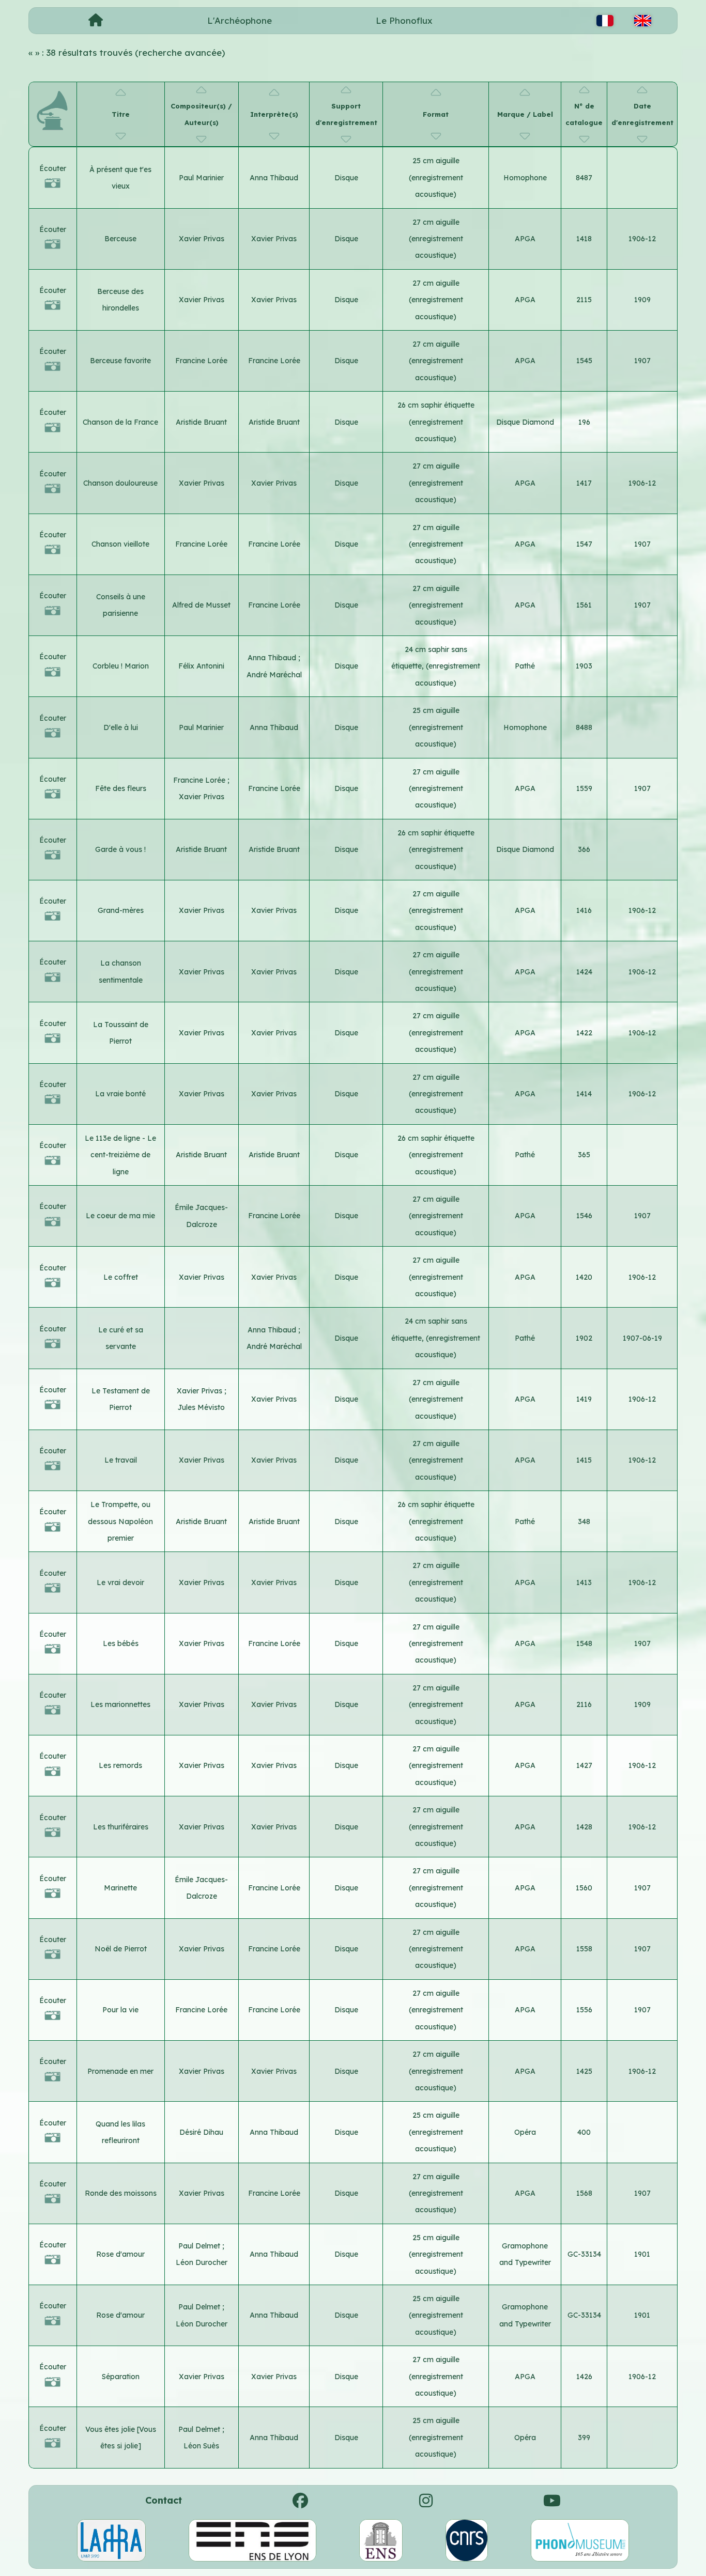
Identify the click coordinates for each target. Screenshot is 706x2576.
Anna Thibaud (274, 178)
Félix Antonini (201, 666)
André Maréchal (274, 675)
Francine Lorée (201, 361)
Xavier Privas (202, 239)
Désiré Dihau (201, 2132)
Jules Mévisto (201, 1407)
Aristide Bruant (201, 422)
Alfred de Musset (201, 605)
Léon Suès (201, 2446)
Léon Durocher (202, 2262)
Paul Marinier (201, 178)
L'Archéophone (240, 20)
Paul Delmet (200, 2246)
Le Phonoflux (404, 20)
